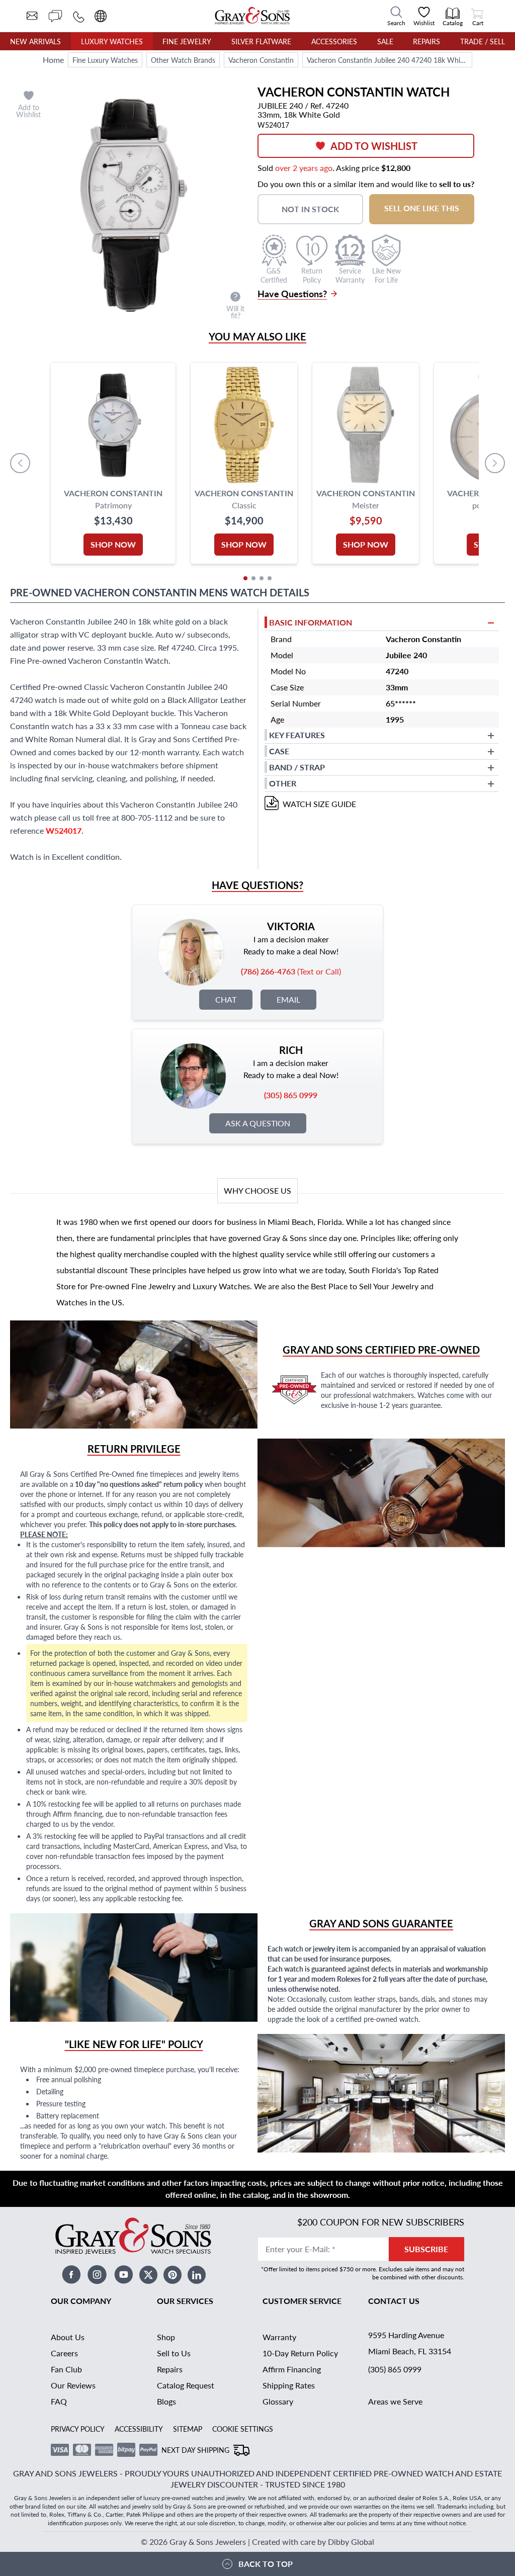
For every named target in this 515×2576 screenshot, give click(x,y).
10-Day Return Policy (300, 2353)
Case (279, 751)
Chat (226, 999)
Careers (64, 2353)
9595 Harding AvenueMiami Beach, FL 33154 (410, 2343)
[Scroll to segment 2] (253, 578)
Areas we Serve (395, 2401)
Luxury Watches (112, 41)
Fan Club (66, 2369)
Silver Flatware (261, 41)
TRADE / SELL (483, 41)
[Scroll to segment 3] (262, 578)
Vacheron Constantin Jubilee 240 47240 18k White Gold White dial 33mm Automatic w (389, 60)
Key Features (297, 735)
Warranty (279, 2337)
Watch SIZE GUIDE (319, 804)
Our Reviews (73, 2385)
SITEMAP (188, 2429)
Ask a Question (258, 1123)
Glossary (278, 2401)
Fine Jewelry (187, 41)
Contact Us (394, 2301)
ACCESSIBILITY (139, 2429)
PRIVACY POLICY (78, 2429)
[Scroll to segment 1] (245, 578)
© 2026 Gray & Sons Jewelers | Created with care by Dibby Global (257, 2542)
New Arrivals (35, 41)
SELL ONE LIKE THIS (422, 208)
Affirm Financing (292, 2369)
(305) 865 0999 (395, 2369)
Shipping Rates (289, 2385)
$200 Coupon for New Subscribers (381, 2222)
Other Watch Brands (183, 60)
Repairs (426, 41)
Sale (385, 41)
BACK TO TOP (266, 2564)
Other (283, 783)
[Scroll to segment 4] (270, 578)
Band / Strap (297, 767)
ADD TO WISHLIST (374, 146)
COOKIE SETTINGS (243, 2429)
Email (288, 999)
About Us (68, 2337)
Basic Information (311, 622)
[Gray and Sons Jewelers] (252, 16)
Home (53, 60)
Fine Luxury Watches (105, 60)
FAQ (59, 2401)
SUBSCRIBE (426, 2249)
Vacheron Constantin (261, 60)
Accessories (334, 41)
